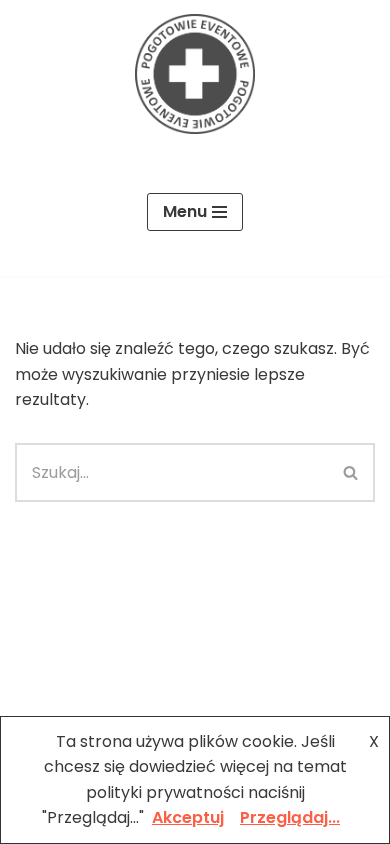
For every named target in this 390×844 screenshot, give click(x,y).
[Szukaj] (351, 472)
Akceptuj (188, 817)
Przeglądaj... (290, 817)
